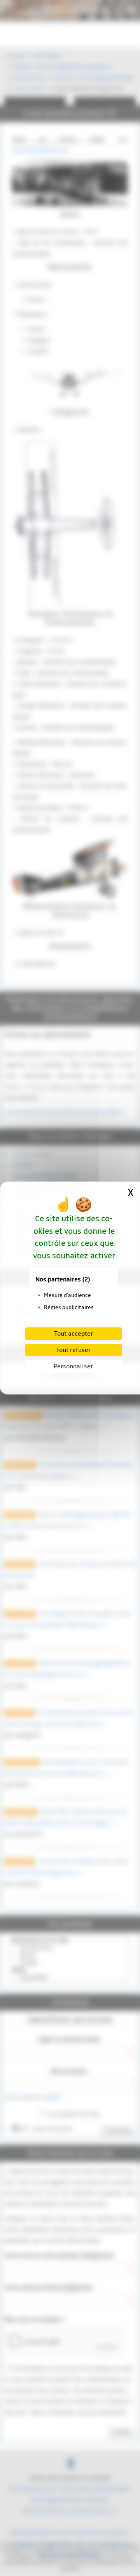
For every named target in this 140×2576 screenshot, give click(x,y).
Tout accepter (73, 1334)
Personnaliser (73, 1366)
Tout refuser (73, 1350)
